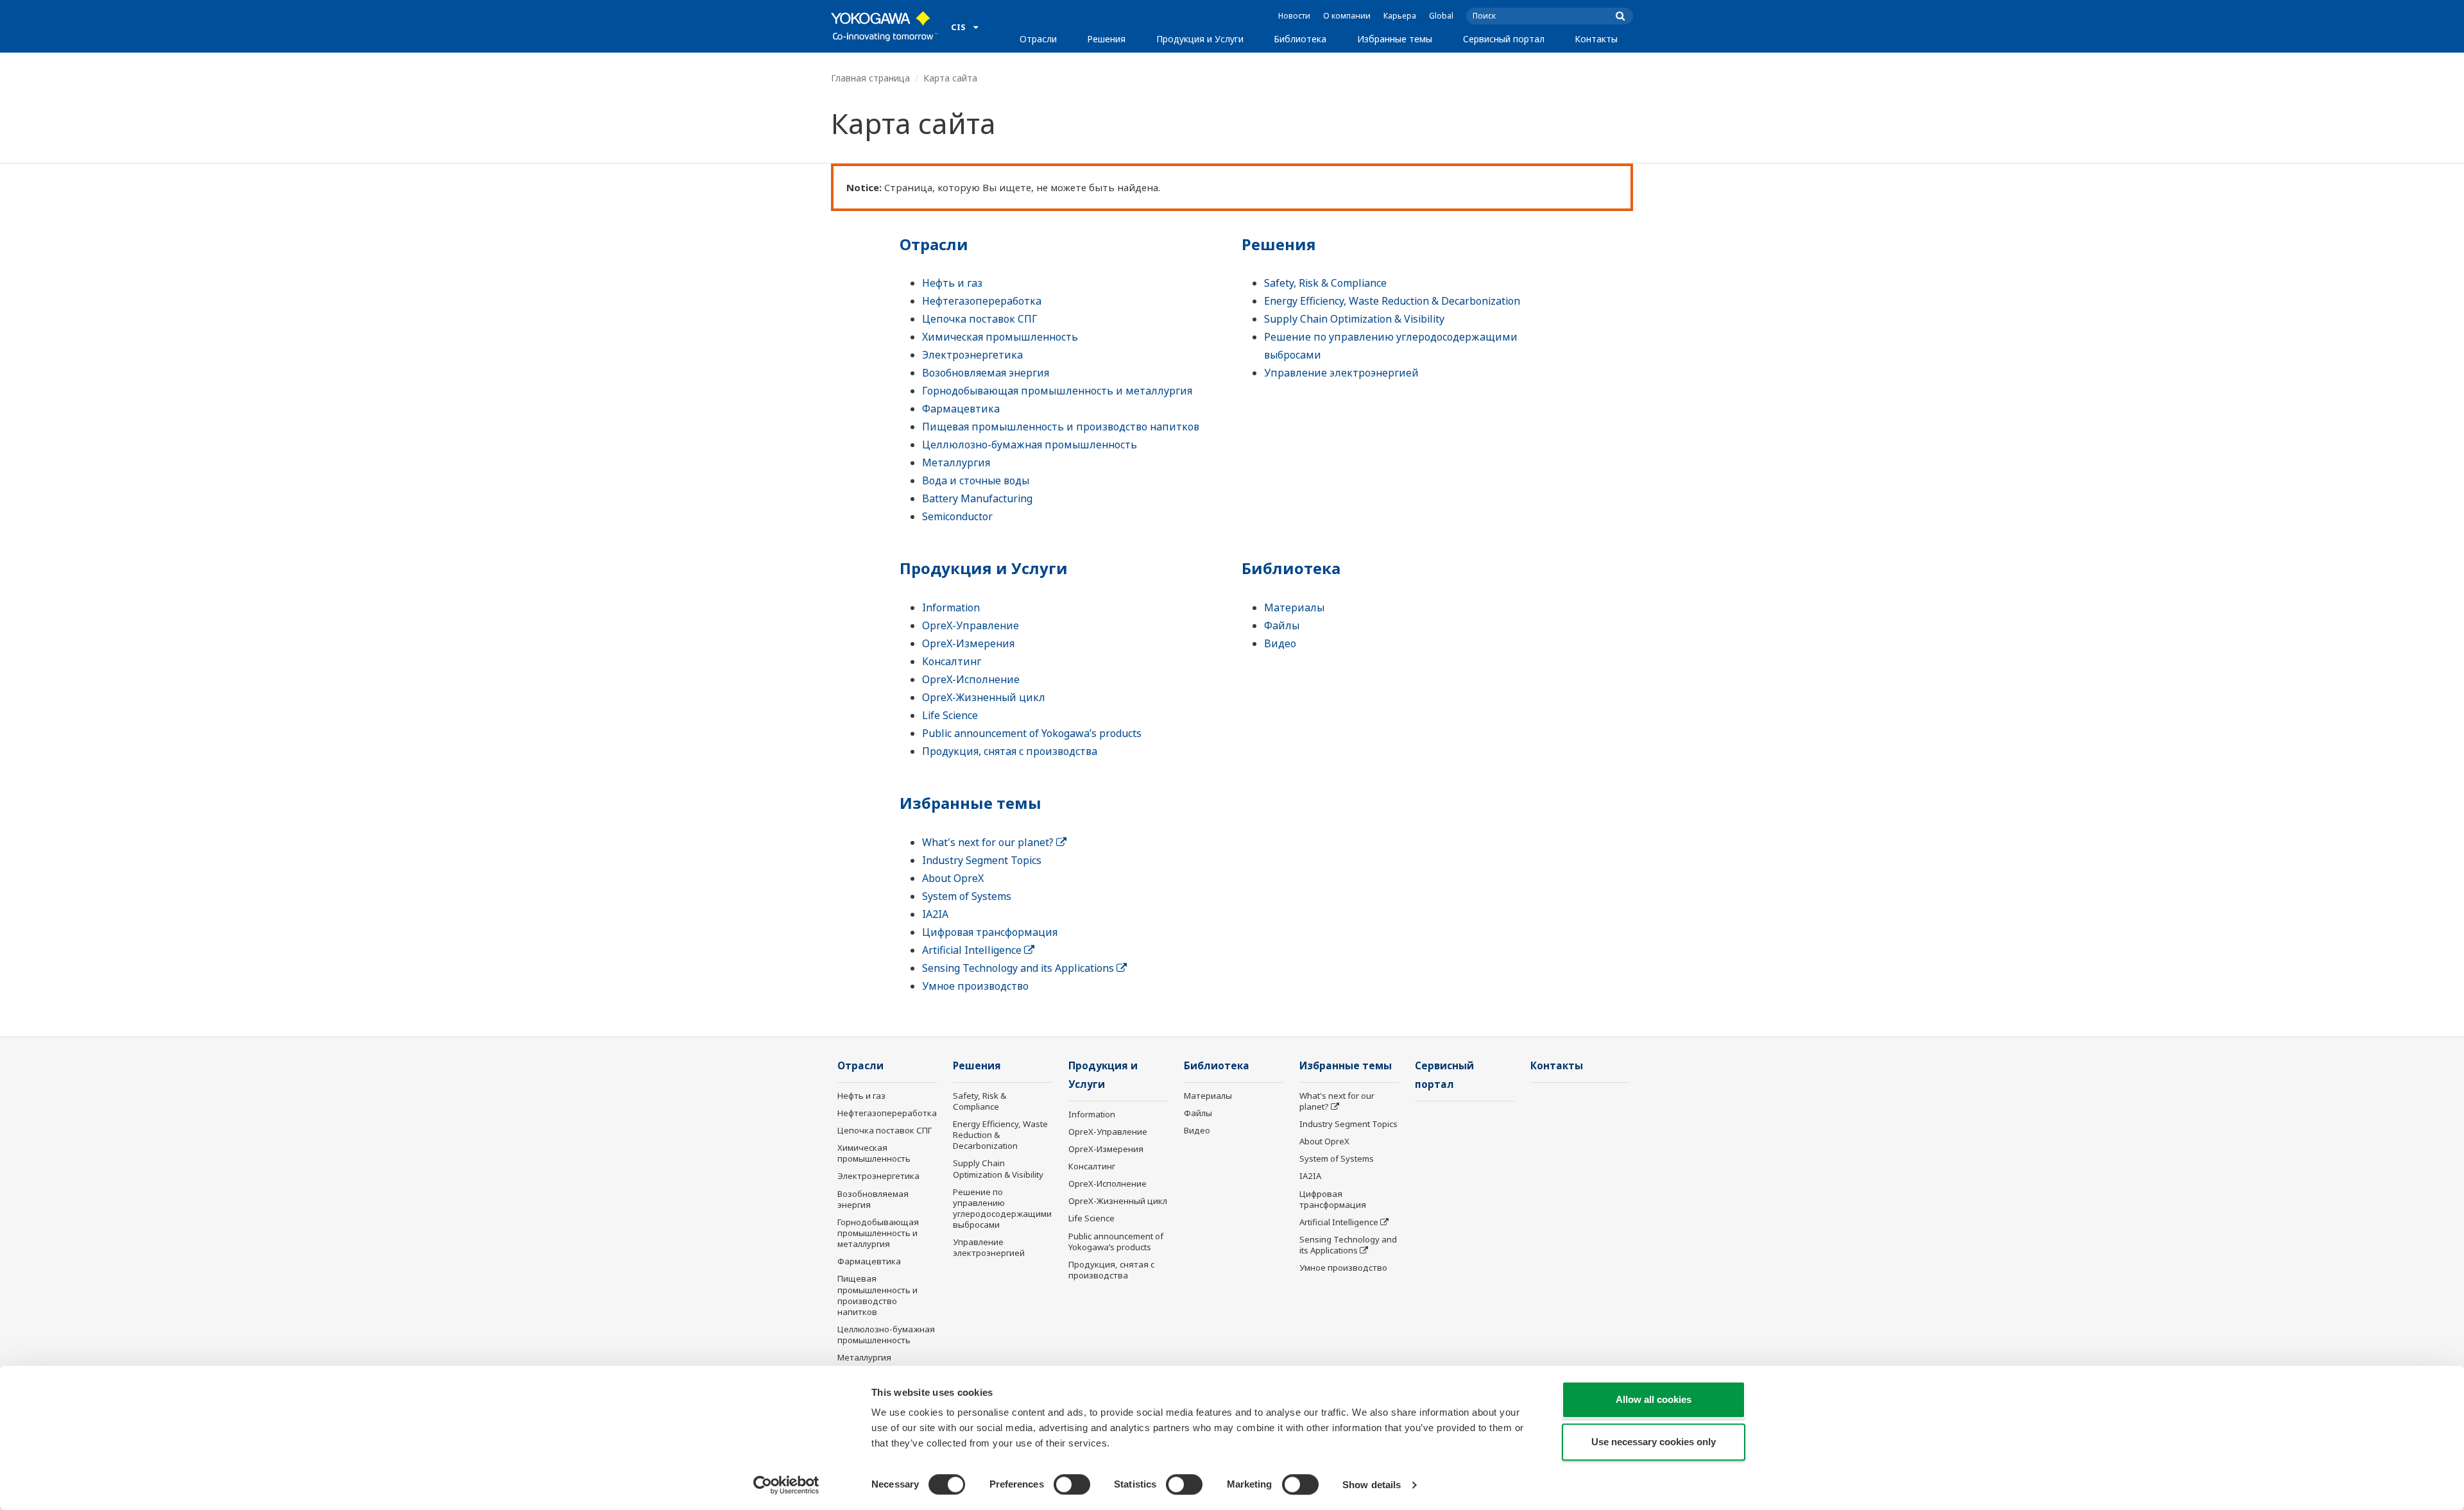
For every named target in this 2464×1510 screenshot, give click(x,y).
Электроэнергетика (972, 355)
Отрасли (1038, 39)
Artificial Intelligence (973, 950)
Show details (1372, 1485)
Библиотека (1300, 39)
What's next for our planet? (989, 842)
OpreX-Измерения (968, 643)
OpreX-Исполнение (971, 679)
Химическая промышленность (1000, 337)
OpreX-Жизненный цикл (984, 697)
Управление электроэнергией (1341, 373)
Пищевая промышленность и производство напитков (1061, 427)
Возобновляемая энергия (986, 373)
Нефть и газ (952, 283)
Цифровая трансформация (990, 932)
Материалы (1294, 607)
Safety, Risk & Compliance (1325, 283)
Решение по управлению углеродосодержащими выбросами (1002, 1208)
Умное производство (975, 986)
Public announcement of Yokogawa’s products (1032, 733)
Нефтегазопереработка (982, 301)
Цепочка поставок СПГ (980, 319)
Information (951, 607)
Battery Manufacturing (977, 498)
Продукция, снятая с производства (1010, 751)
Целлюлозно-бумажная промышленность (1030, 445)
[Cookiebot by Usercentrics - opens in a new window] (786, 1485)
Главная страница (870, 78)
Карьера (1400, 16)
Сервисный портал (1504, 39)
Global (1441, 16)
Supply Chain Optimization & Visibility (1354, 319)
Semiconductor (957, 516)
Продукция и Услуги (1200, 39)
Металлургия (956, 462)
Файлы (1282, 625)
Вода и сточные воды (976, 480)
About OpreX (953, 878)
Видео (1280, 643)
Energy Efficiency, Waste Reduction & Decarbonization (1392, 301)
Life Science (950, 715)
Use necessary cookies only (1654, 1442)
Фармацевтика (961, 409)
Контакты (1596, 39)
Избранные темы (1395, 39)
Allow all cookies (1654, 1399)
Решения (1106, 39)
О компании (1347, 16)
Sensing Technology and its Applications (1019, 968)
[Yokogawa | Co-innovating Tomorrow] (885, 26)
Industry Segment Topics (982, 860)
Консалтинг (952, 661)
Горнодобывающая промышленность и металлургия (1057, 391)
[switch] (1072, 1484)
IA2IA (935, 914)
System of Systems (967, 896)
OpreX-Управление (971, 625)
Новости (1294, 16)
